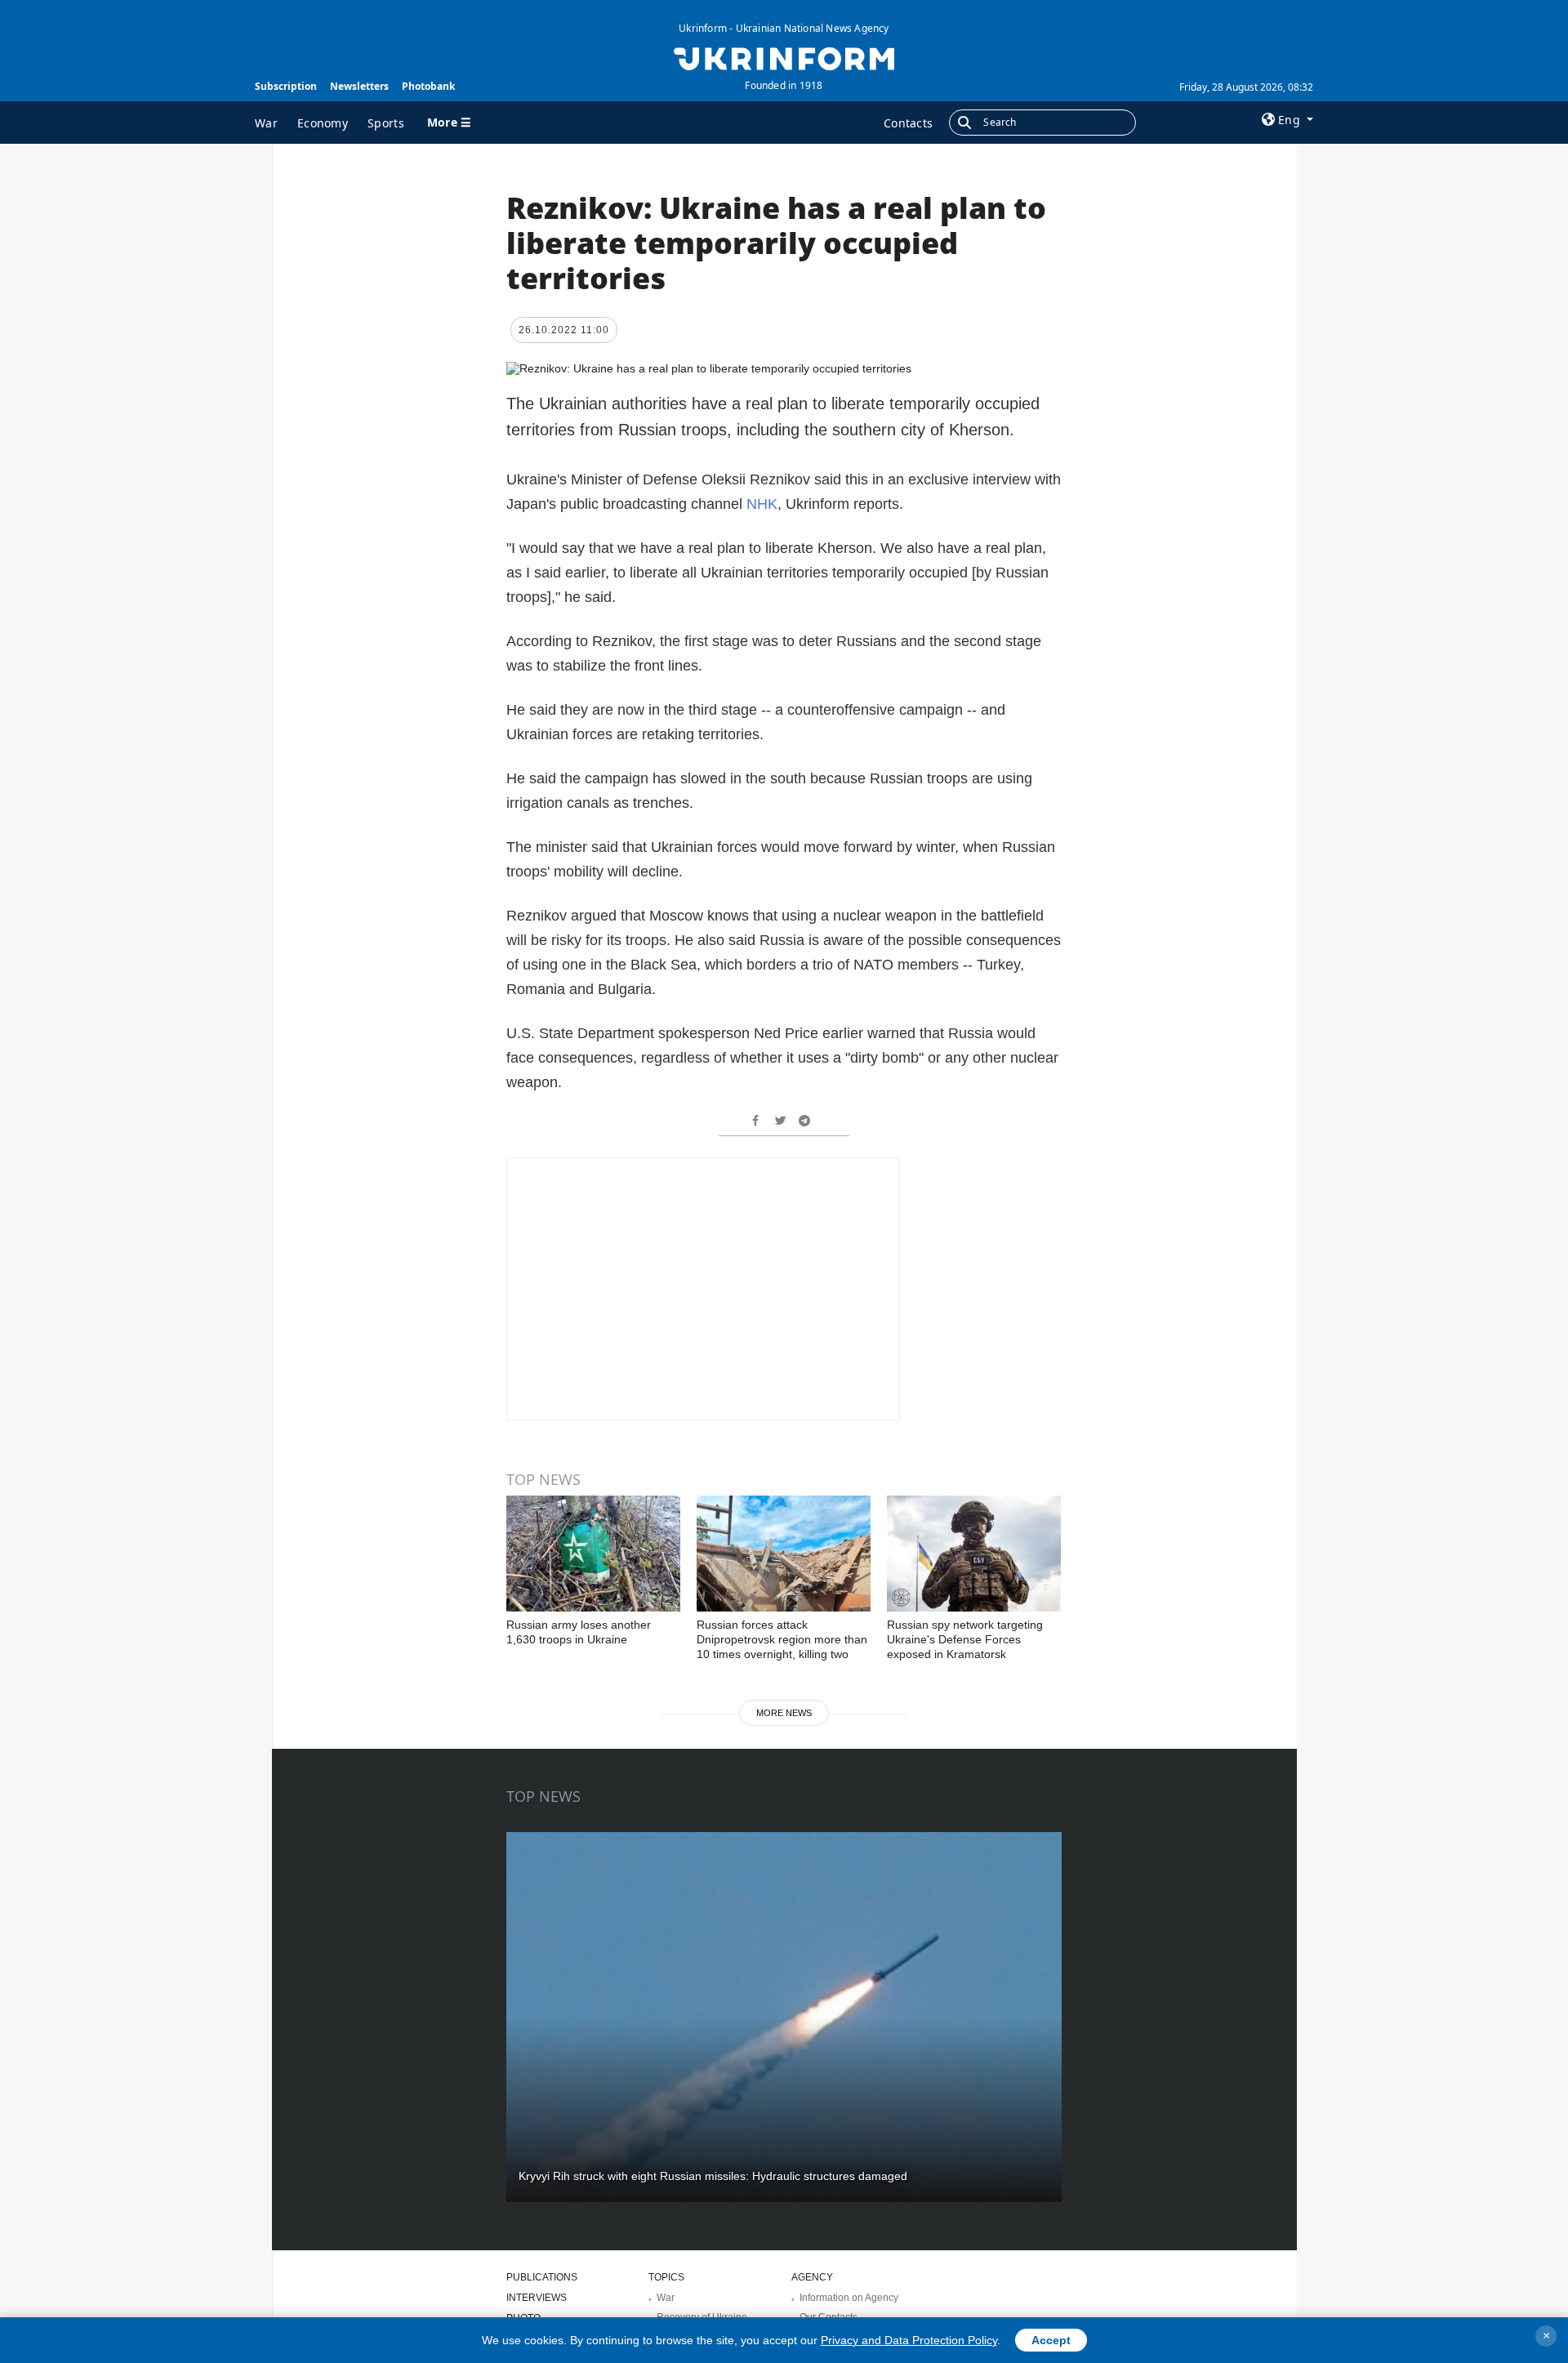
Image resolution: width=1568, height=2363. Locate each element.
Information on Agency (849, 2298)
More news (784, 1713)
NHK (762, 504)
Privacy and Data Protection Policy (909, 2340)
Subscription (286, 86)
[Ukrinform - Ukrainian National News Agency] (784, 57)
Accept (1051, 2340)
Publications (542, 2277)
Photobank (428, 86)
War (266, 123)
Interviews (537, 2298)
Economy (323, 123)
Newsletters (359, 86)
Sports (386, 123)
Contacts (908, 123)
